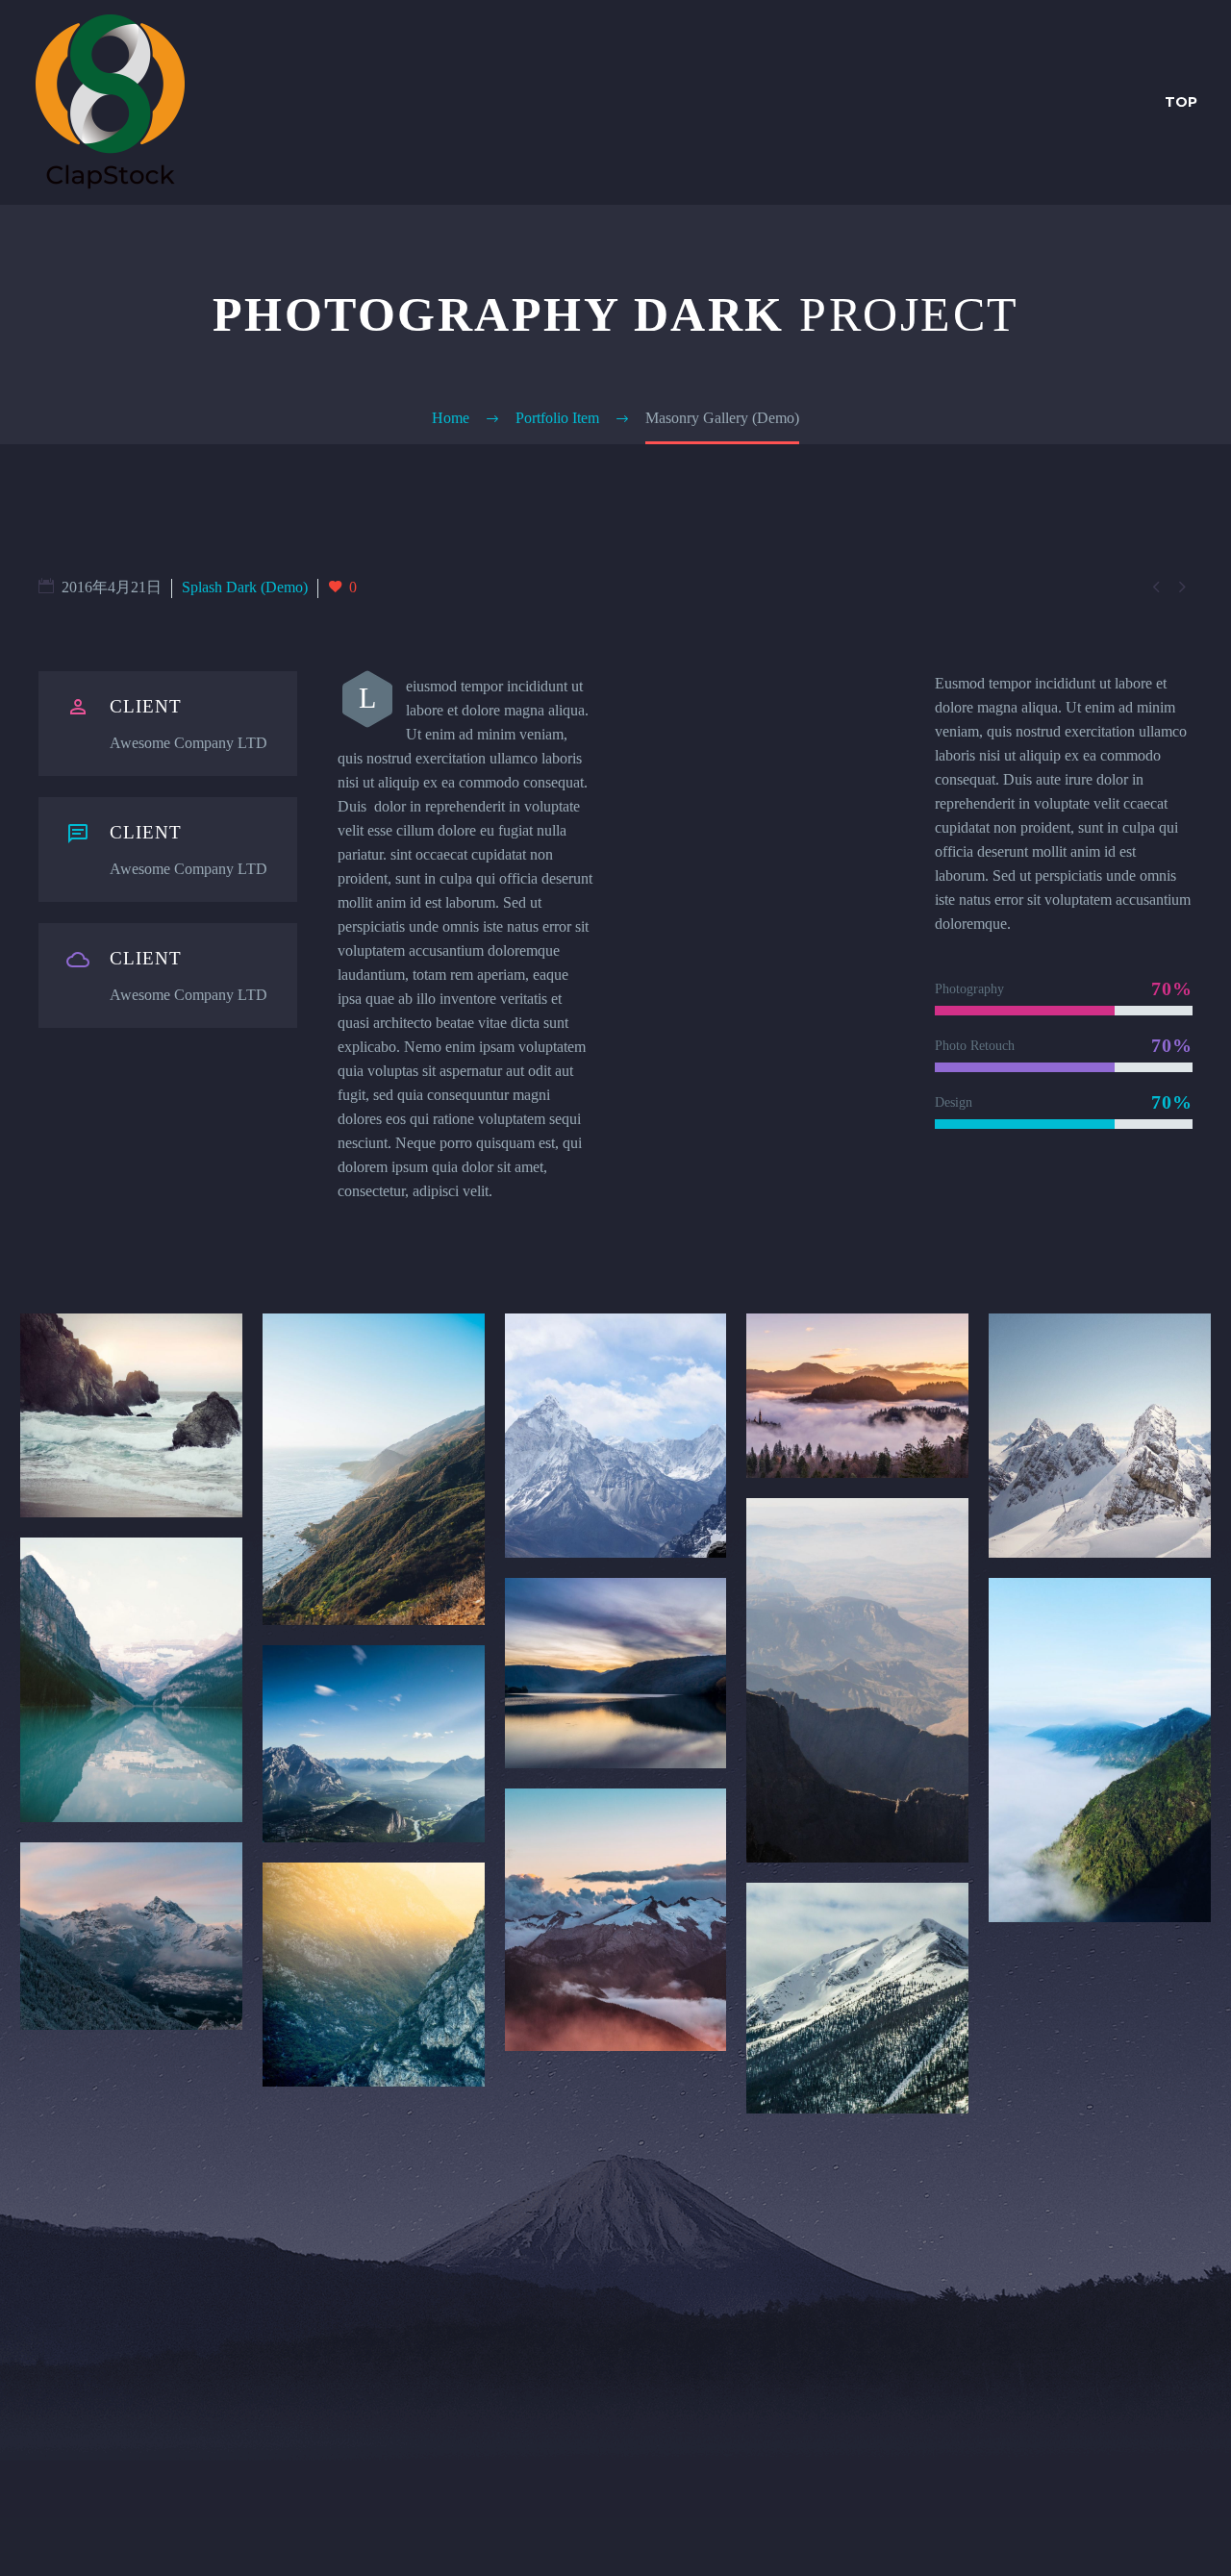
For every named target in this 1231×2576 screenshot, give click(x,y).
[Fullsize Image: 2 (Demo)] (374, 1469)
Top (1181, 102)
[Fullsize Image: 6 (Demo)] (131, 1680)
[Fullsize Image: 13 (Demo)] (616, 1920)
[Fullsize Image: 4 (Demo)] (857, 1395)
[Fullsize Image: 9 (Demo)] (857, 1680)
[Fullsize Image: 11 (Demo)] (131, 1936)
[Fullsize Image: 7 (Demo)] (374, 1744)
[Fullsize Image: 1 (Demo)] (131, 1415)
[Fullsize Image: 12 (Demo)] (374, 1975)
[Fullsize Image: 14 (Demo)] (857, 1998)
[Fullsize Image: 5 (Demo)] (1100, 1436)
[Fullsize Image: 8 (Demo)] (616, 1673)
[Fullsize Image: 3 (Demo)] (616, 1436)
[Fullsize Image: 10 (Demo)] (1100, 1750)
